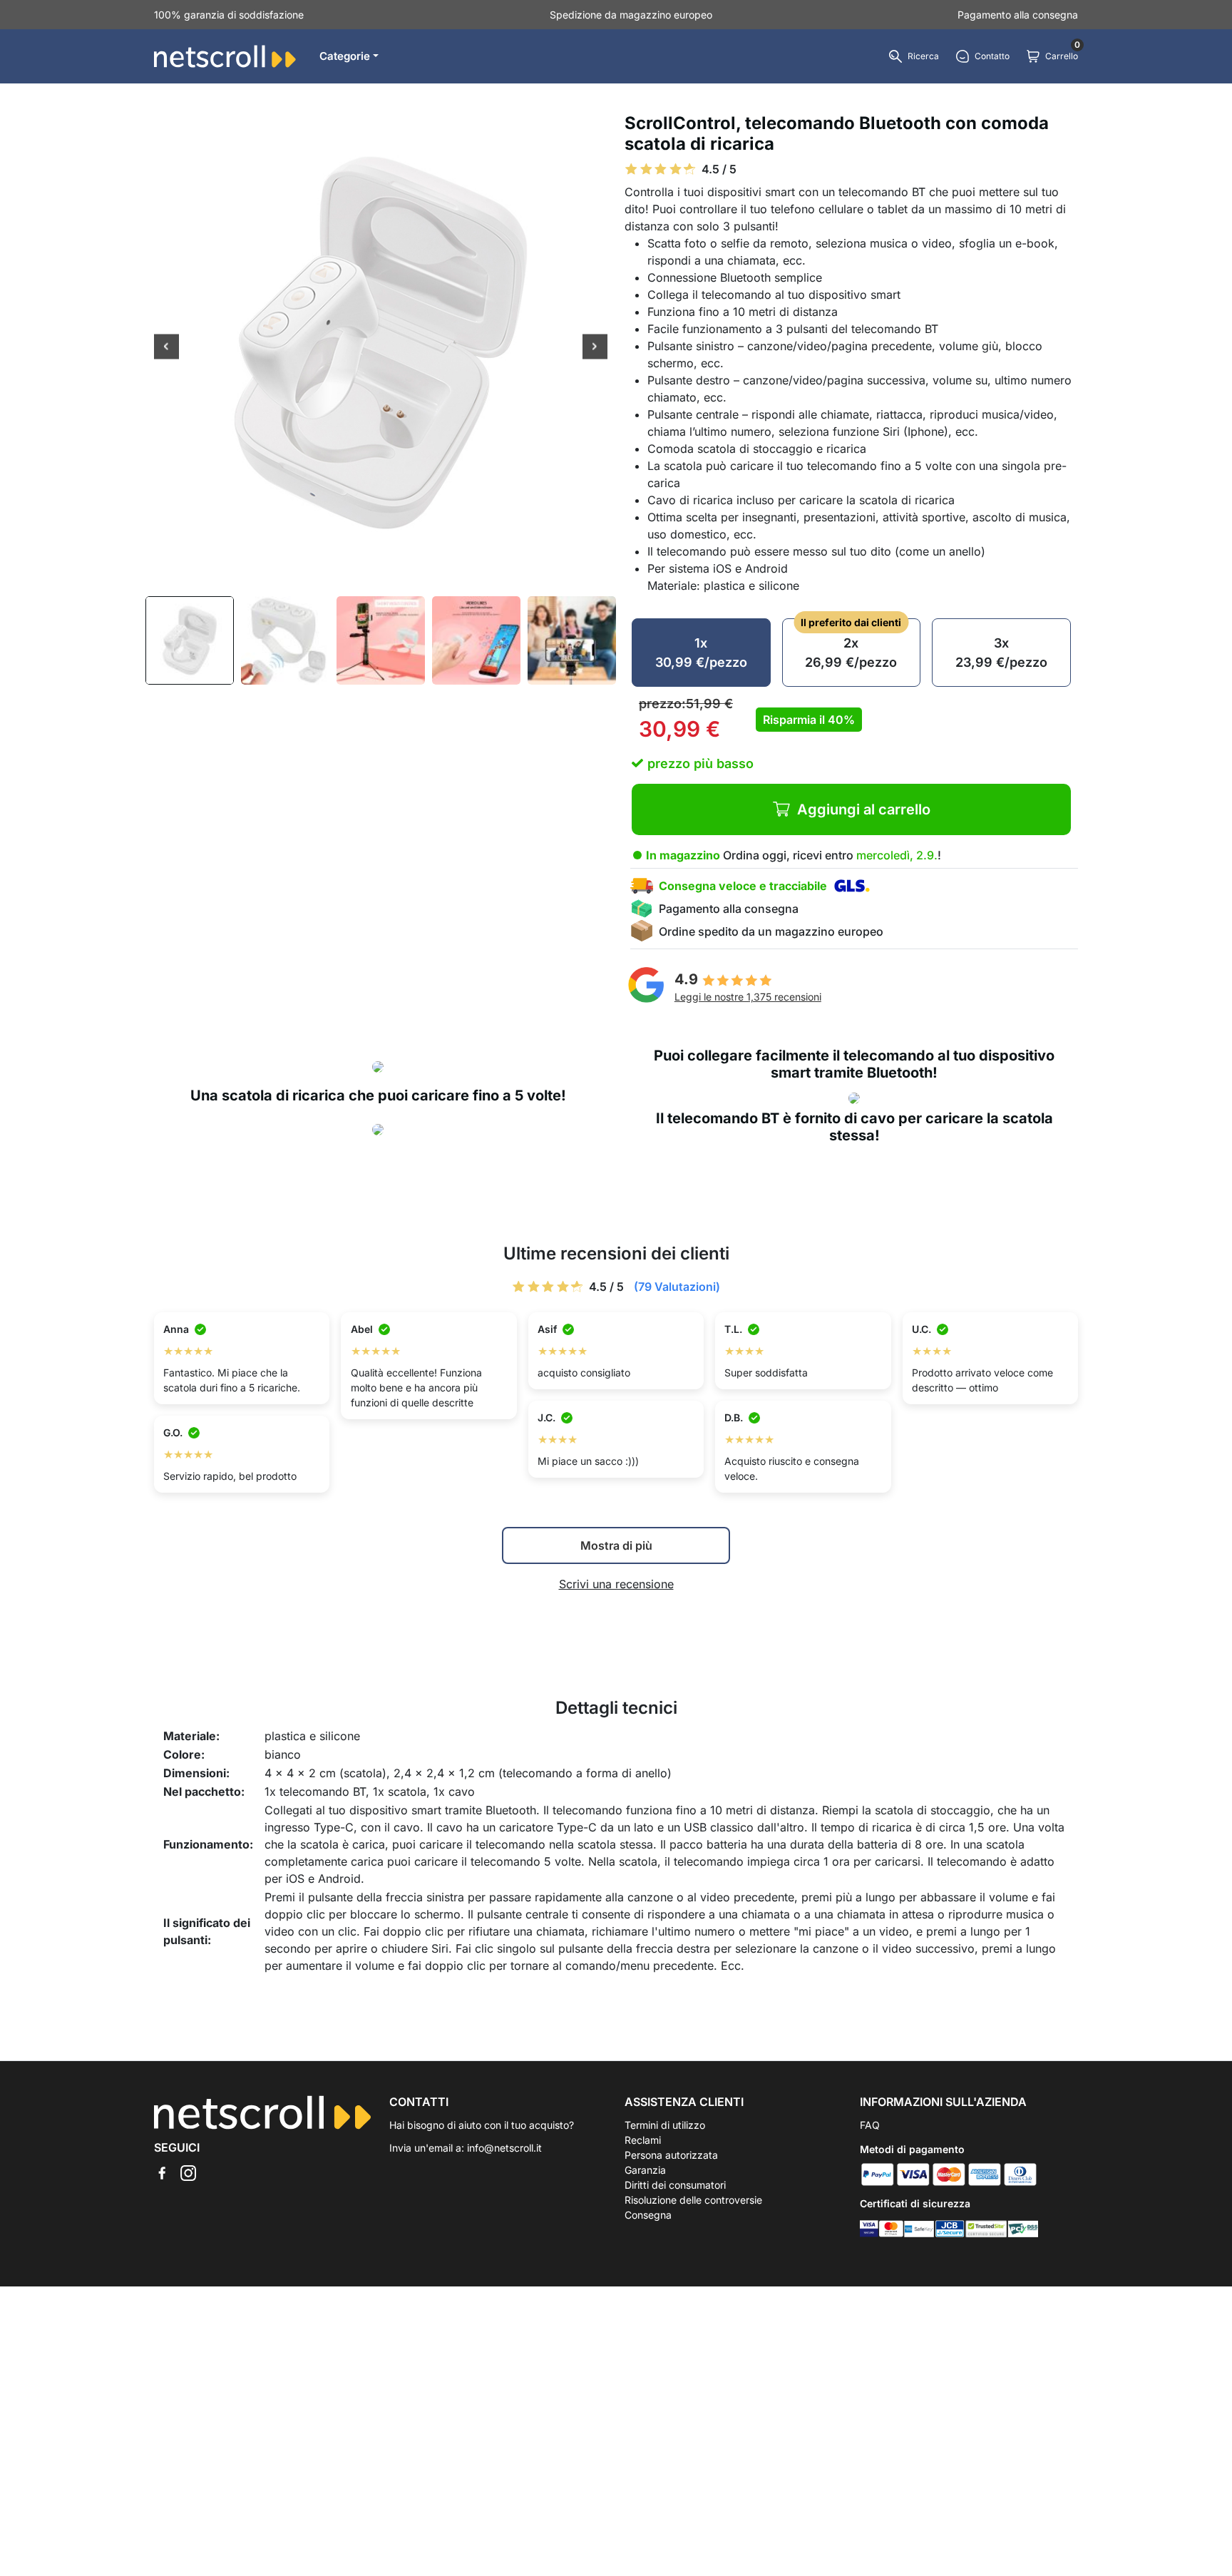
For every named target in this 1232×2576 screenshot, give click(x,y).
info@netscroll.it (504, 2148)
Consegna (648, 2215)
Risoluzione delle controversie (693, 2200)
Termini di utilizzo (665, 2125)
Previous (166, 348)
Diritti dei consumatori (675, 2185)
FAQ (870, 2125)
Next (595, 348)
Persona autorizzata (671, 2155)
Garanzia (645, 2170)
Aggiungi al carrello (864, 809)
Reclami (643, 2140)
